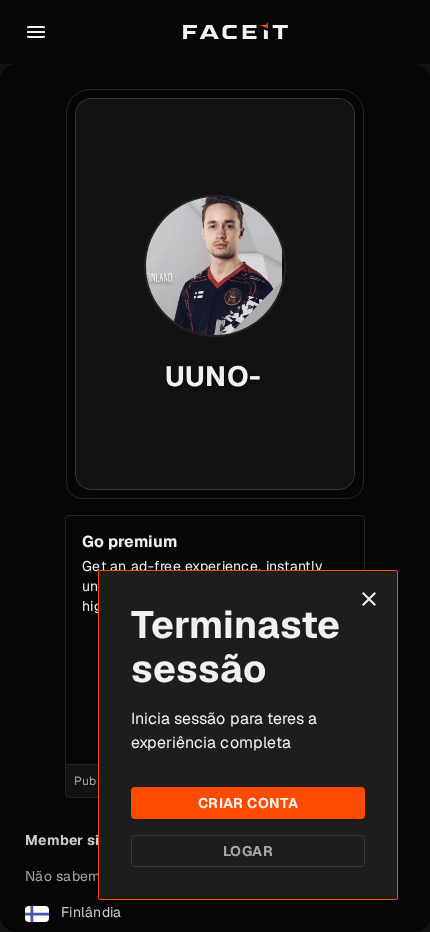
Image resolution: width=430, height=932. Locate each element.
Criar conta (248, 803)
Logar (248, 851)
